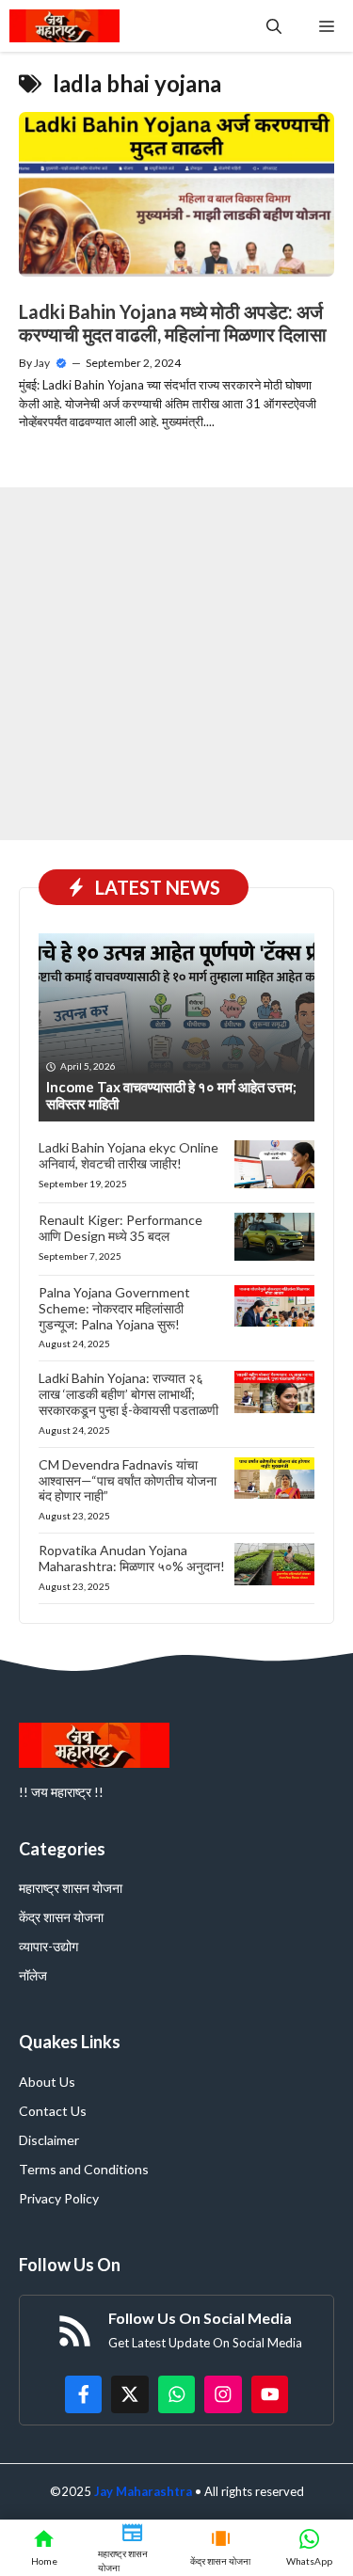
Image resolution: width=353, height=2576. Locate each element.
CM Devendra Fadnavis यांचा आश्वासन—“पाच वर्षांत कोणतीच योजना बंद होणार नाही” (128, 1480)
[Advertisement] (176, 664)
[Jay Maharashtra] (64, 26)
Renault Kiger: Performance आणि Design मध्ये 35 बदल (120, 1228)
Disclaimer (49, 2140)
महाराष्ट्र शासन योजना (71, 1888)
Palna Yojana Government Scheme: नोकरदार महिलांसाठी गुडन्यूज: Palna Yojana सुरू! (114, 1308)
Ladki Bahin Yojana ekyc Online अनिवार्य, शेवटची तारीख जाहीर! (128, 1155)
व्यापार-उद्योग (48, 1946)
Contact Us (53, 2111)
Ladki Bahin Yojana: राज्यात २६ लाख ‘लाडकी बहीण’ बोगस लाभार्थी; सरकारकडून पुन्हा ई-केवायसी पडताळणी (128, 1394)
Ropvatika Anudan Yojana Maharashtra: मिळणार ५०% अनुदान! (132, 1558)
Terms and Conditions (84, 2169)
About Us (47, 2082)
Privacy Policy (59, 2198)
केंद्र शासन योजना (61, 1917)
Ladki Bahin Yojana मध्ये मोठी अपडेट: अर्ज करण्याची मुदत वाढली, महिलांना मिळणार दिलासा (173, 323)
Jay (42, 363)
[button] (274, 26)
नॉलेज (33, 1975)
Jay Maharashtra (143, 2491)
